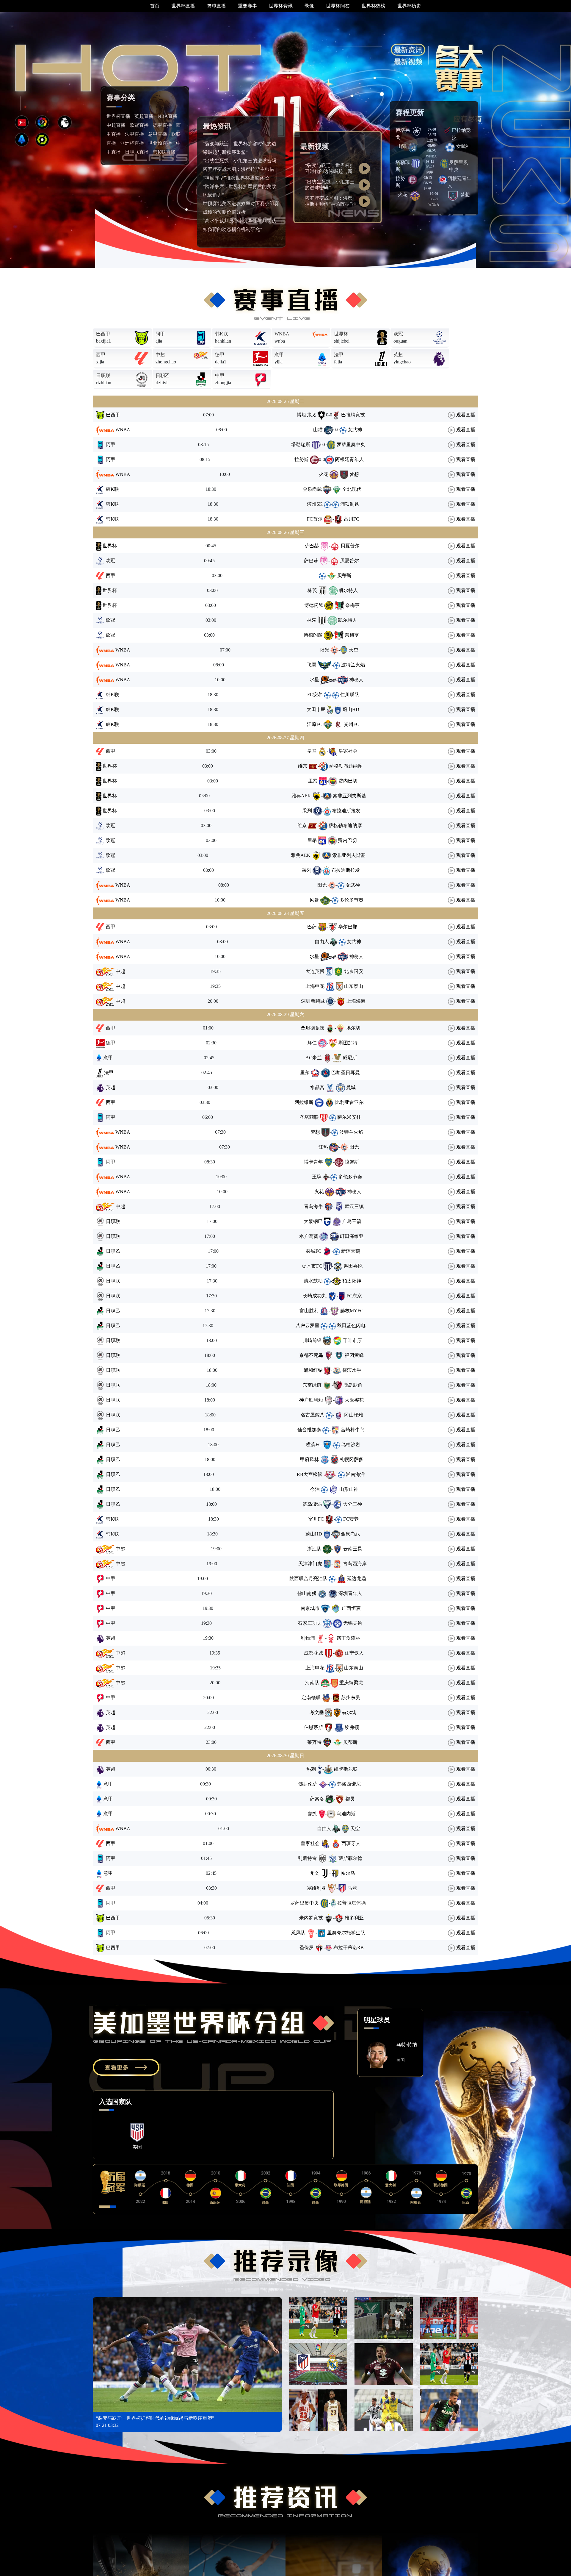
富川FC (352, 519)
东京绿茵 (312, 1385)
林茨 (312, 590)
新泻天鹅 (351, 1251)
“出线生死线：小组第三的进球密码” (241, 161)
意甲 (279, 355)
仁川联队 (350, 695)
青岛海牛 (313, 1206)
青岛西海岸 (355, 1564)
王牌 (317, 1177)
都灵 (350, 1799)
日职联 (103, 375)
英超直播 (144, 116)
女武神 (463, 146)
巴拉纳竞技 (353, 415)
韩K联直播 (164, 152)
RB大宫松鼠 (310, 1474)
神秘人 (356, 680)
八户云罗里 (308, 1326)
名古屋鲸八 (313, 1415)
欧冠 (398, 334)
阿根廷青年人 (349, 459)
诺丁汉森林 (349, 1638)
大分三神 (352, 1504)
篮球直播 (217, 6)
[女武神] (450, 147)
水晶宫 (317, 1087)
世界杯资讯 (281, 6)
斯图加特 (348, 1043)
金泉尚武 (312, 489)
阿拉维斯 (304, 1102)
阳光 (324, 650)
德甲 (220, 355)
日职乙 (163, 375)
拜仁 (312, 1043)
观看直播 (465, 415)
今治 (315, 1489)
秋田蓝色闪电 (351, 1326)
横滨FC (314, 1445)
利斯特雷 (307, 1858)
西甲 (101, 355)
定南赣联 (311, 1698)
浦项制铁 (350, 504)
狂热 (323, 1147)
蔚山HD (351, 709)
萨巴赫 (312, 546)
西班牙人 (351, 1843)
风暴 (314, 900)
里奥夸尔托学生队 (346, 1933)
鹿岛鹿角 (353, 1385)
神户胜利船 (311, 1400)
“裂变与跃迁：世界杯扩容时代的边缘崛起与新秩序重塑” (330, 171)
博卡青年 (313, 1162)
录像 (309, 6)
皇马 (312, 751)
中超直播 (116, 125)
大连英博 (315, 971)
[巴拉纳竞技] (447, 131)
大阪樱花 (354, 1400)
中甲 (220, 375)
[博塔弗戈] (417, 131)
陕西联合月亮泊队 (308, 1578)
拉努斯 (302, 459)
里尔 (305, 1073)
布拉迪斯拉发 (346, 811)
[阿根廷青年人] (443, 179)
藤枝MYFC (352, 1311)
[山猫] (413, 147)
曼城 (351, 1087)
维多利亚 (354, 1918)
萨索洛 (317, 1799)
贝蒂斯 (344, 575)
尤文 (314, 1873)
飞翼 (312, 665)
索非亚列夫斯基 (349, 796)
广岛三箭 (352, 1221)
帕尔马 (348, 1873)
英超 (398, 355)
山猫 (402, 146)
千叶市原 (352, 1340)
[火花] (415, 195)
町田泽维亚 (352, 1236)
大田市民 (316, 709)
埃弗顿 (352, 1727)
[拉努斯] (412, 179)
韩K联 (222, 334)
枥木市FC (312, 1266)
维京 (303, 766)
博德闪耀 (314, 605)
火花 (403, 195)
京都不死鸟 (311, 1355)
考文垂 (317, 1712)
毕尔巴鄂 (348, 927)
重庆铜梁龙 (351, 1683)
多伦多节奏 (352, 900)
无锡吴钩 (353, 1623)
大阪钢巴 (313, 1221)
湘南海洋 (355, 1474)
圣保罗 (307, 1948)
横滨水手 (352, 1370)
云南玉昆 (353, 1549)
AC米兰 (314, 1058)
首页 (155, 6)
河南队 (312, 1683)
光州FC (352, 724)
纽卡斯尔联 (346, 1769)
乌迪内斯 (346, 1814)
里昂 (313, 781)
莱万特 (314, 1742)
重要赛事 (247, 6)
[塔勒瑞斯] (416, 163)
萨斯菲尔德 (350, 1858)
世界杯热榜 (374, 6)
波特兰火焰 (353, 665)
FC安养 (315, 695)
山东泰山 (354, 986)
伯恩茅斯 (313, 1727)
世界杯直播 (183, 6)
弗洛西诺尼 (349, 1784)
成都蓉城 (313, 1653)
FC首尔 (315, 519)
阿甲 (160, 334)
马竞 (352, 1888)
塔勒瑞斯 (301, 445)
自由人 (322, 942)
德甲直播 (162, 125)
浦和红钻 (313, 1370)
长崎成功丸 (315, 1296)
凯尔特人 (348, 590)
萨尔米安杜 (349, 1117)
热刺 (311, 1769)
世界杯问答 (338, 6)
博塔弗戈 (306, 415)
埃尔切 (353, 1028)
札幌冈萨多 (352, 1459)
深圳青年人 (350, 1593)
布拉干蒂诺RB (349, 1948)
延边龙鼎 (357, 1578)
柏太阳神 (352, 1281)
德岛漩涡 (312, 1504)
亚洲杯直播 (132, 143)
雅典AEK (301, 796)
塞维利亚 (317, 1888)
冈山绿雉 (354, 1415)
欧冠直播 (139, 125)
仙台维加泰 (309, 1430)
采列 (307, 811)
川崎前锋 (312, 1340)
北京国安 (354, 971)
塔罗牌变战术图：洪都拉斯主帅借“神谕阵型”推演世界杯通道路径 (331, 204)
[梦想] (453, 195)
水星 (314, 680)
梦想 (465, 195)
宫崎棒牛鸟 (353, 1430)
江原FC (315, 724)
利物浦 (308, 1638)
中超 (160, 355)
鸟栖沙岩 (351, 1445)
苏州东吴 (351, 1698)
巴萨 (312, 927)
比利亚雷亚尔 (349, 1102)
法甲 (339, 355)
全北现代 (352, 489)
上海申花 (315, 986)
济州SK (315, 504)
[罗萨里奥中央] (444, 163)
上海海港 (356, 1001)
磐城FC (314, 1251)
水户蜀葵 (309, 1236)
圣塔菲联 (309, 1117)
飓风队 (298, 1933)
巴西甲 (103, 334)
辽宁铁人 (354, 1653)
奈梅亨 (352, 605)
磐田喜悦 (353, 1266)
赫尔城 (349, 1712)
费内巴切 (348, 781)
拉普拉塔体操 (352, 1903)
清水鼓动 (313, 1281)
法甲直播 (134, 134)
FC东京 (354, 1296)
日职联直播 (137, 152)
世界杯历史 (409, 6)
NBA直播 (168, 116)
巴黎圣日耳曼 (346, 1073)
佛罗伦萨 (308, 1784)
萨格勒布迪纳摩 (346, 766)
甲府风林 (310, 1459)
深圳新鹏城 (313, 1001)
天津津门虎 (310, 1564)
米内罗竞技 (311, 1918)
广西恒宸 (351, 1608)
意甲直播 (158, 134)
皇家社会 (348, 751)
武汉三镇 (354, 1206)
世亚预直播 (160, 143)
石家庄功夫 (310, 1623)
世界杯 (341, 334)
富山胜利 (309, 1311)
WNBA (282, 334)
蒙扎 (313, 1814)
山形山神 (349, 1489)
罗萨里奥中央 (351, 445)
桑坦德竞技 (313, 1028)
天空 (354, 650)
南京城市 (310, 1608)
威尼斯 (350, 1058)
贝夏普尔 (350, 546)
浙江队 (314, 1549)
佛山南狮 (307, 1593)
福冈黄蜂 (354, 1355)
